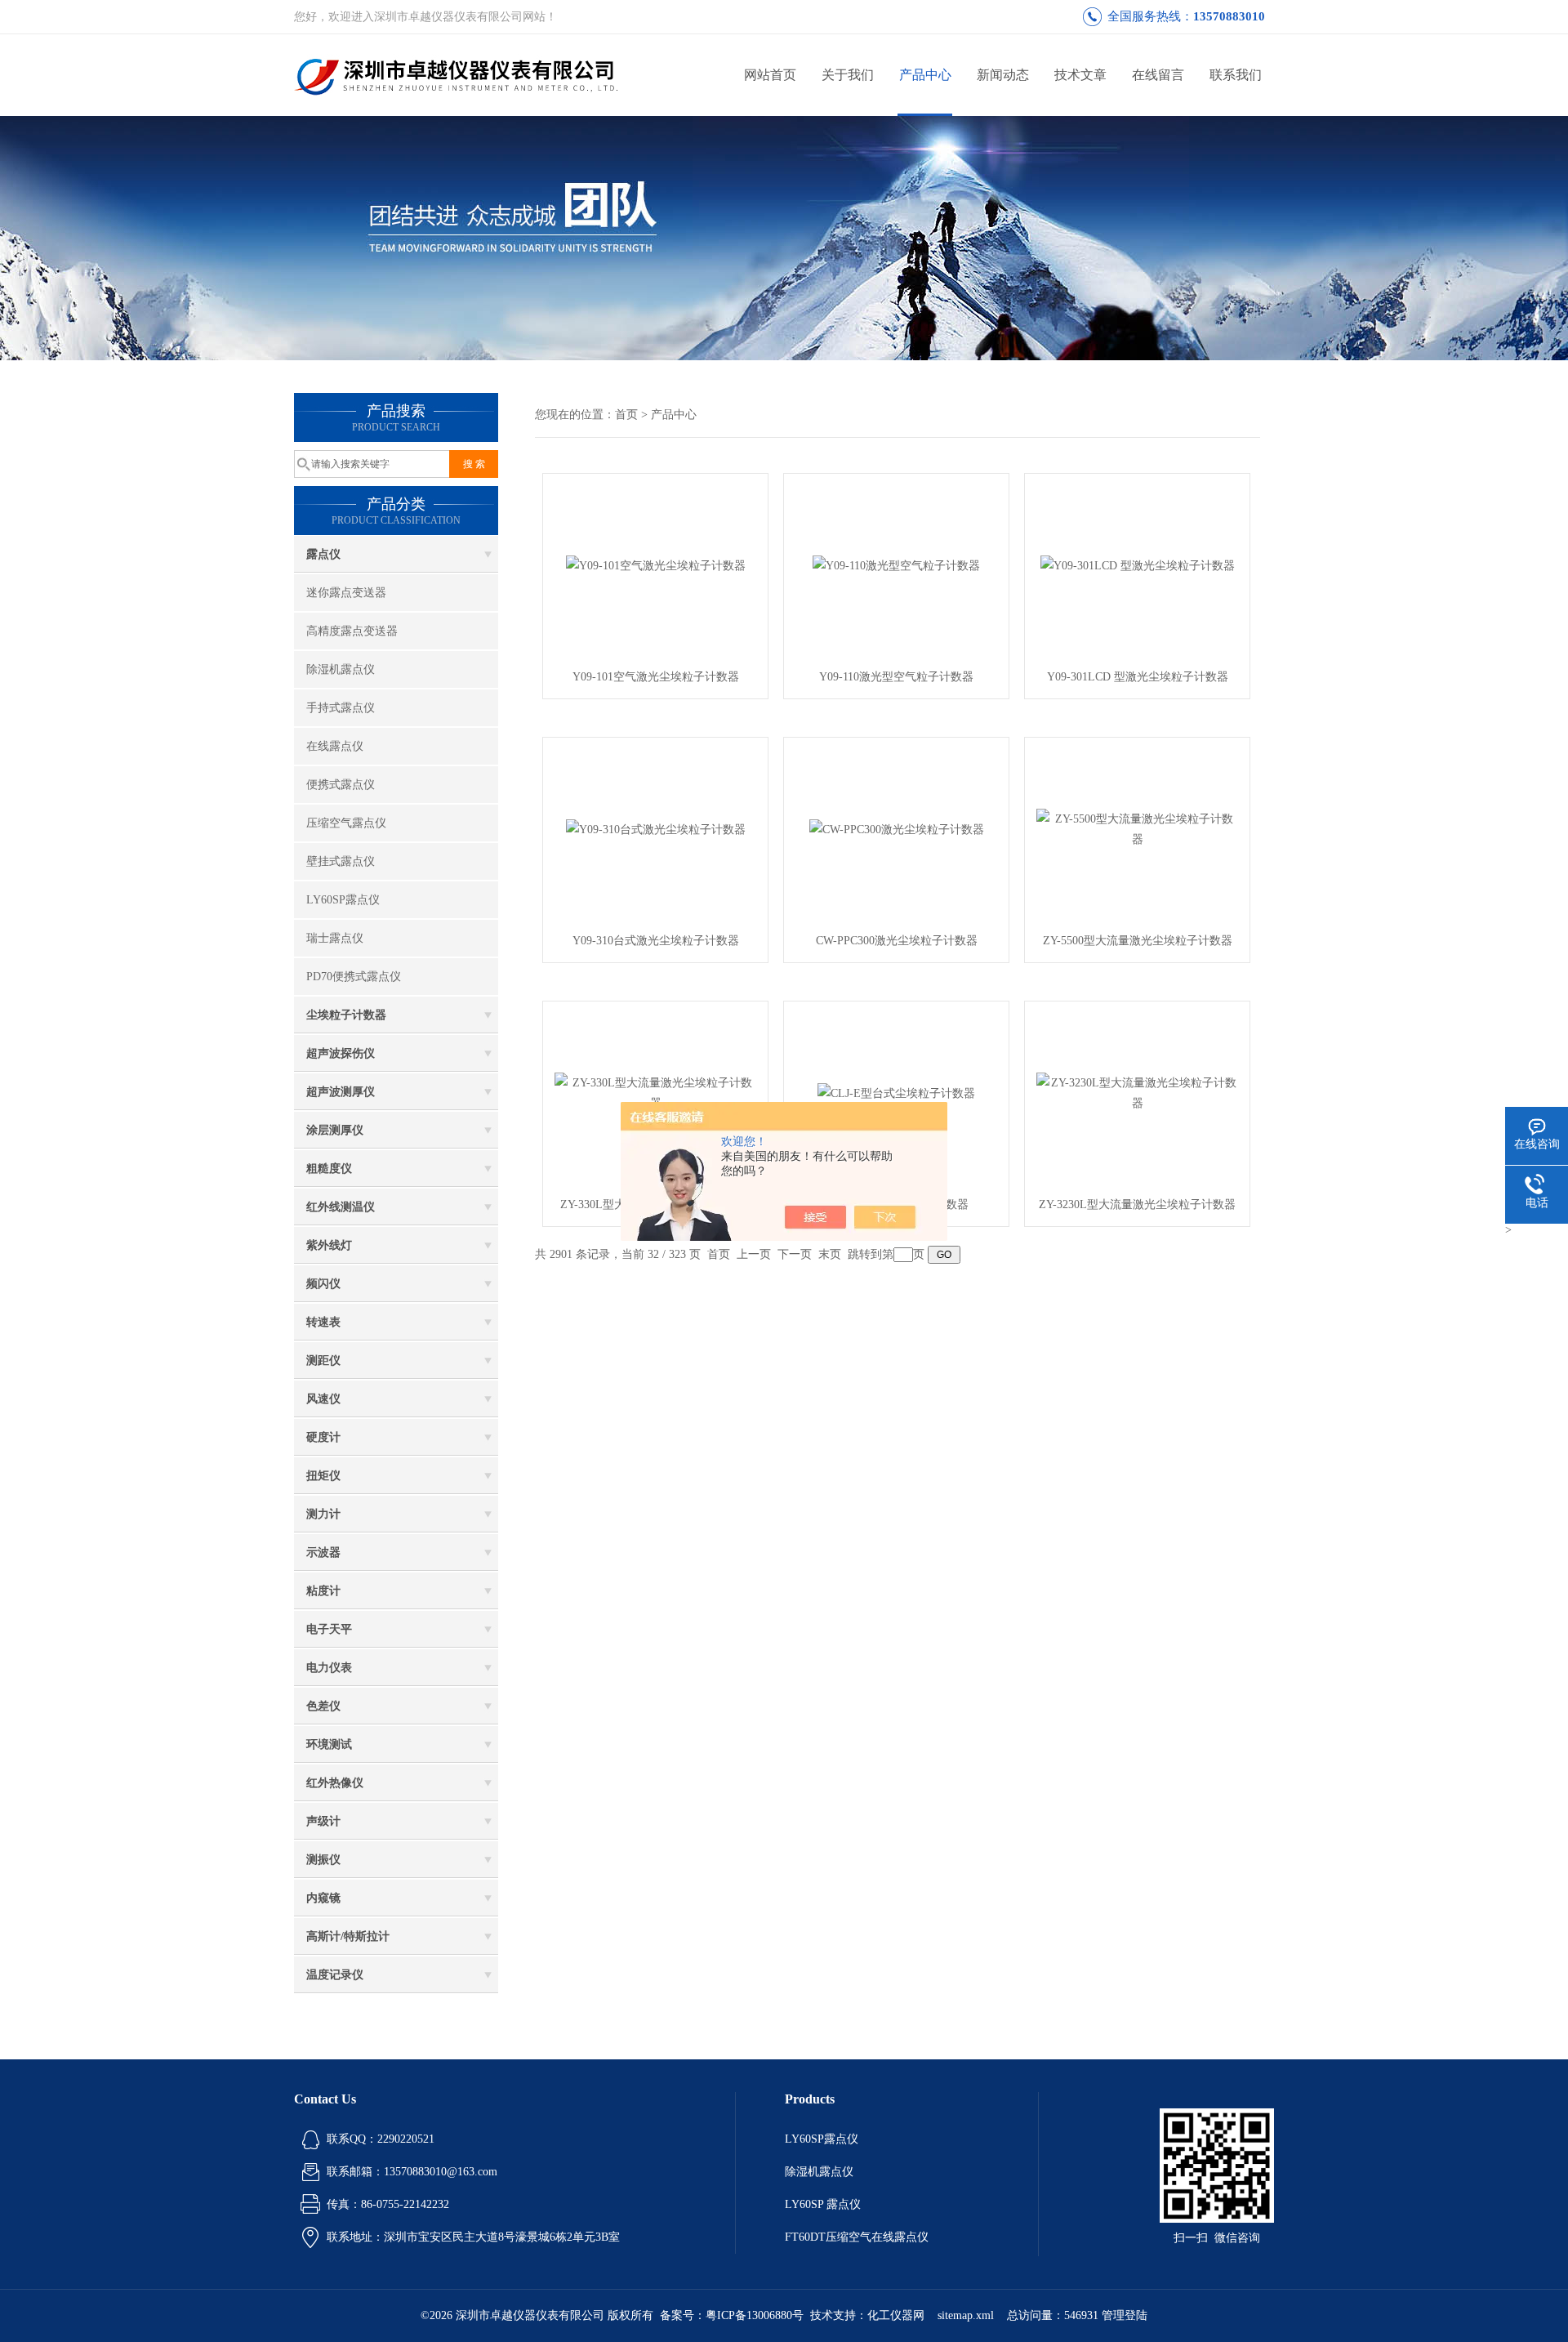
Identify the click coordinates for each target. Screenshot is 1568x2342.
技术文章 (1080, 75)
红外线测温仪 (341, 1207)
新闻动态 (1003, 75)
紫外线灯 (329, 1245)
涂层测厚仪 (335, 1130)
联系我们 (1236, 75)
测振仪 (323, 1860)
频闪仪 (323, 1284)
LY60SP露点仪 (343, 900)
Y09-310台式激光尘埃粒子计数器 (656, 941)
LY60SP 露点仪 (823, 2204)
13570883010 (1229, 16)
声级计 (323, 1821)
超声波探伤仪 (341, 1053)
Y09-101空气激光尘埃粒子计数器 (656, 677)
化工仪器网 (896, 2315)
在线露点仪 (335, 746)
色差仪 (323, 1706)
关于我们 (848, 75)
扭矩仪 (323, 1476)
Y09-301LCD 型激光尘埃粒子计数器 (1138, 677)
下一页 (795, 1254)
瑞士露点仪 (335, 938)
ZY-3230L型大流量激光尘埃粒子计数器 (1137, 1204)
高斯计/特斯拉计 (348, 1936)
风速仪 (323, 1399)
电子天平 (329, 1629)
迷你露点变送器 (346, 593)
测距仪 (323, 1361)
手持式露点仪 (341, 708)
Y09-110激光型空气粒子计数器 (896, 677)
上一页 (754, 1254)
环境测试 (329, 1744)
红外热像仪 (335, 1783)
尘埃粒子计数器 (346, 1015)
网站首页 (770, 75)
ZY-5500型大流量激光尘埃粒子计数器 (1138, 941)
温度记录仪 (335, 1975)
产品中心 (925, 75)
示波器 (323, 1552)
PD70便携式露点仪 (354, 977)
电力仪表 (329, 1668)
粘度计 (323, 1591)
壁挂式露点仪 (341, 861)
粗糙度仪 (329, 1169)
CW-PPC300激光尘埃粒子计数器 (897, 941)
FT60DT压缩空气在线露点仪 (857, 2237)
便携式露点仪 (341, 785)
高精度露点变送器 (352, 631)
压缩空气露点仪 (346, 823)
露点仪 (323, 554)
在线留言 (1158, 75)
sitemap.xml (966, 2315)
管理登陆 (1125, 2315)
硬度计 (323, 1437)
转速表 (323, 1322)
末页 (830, 1254)
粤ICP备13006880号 (755, 2315)
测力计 (323, 1514)
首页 (626, 415)
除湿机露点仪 (341, 669)
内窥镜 (323, 1898)
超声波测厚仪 (341, 1092)
